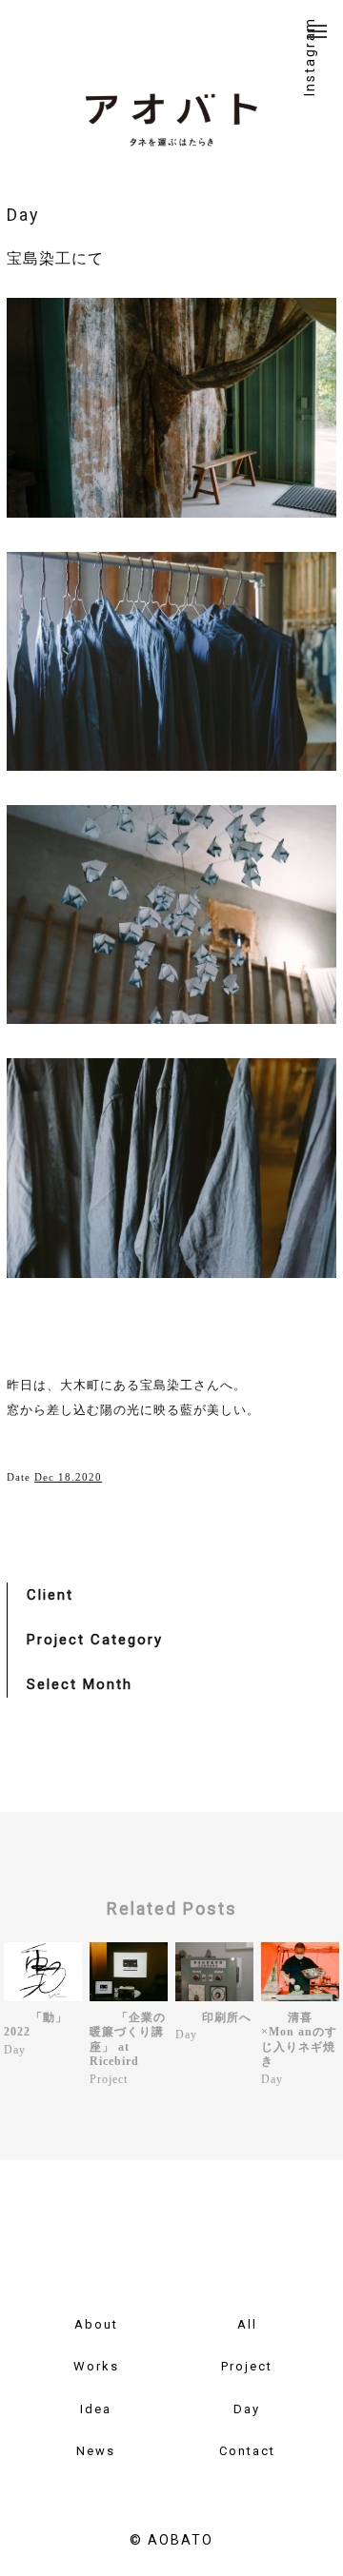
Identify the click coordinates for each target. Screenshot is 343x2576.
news (96, 2451)
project (247, 2366)
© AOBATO (171, 2540)
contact (247, 2451)
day (247, 2409)
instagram (310, 57)
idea (96, 2409)
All (247, 2324)
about (96, 2324)
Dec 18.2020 (68, 1477)
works (96, 2366)
